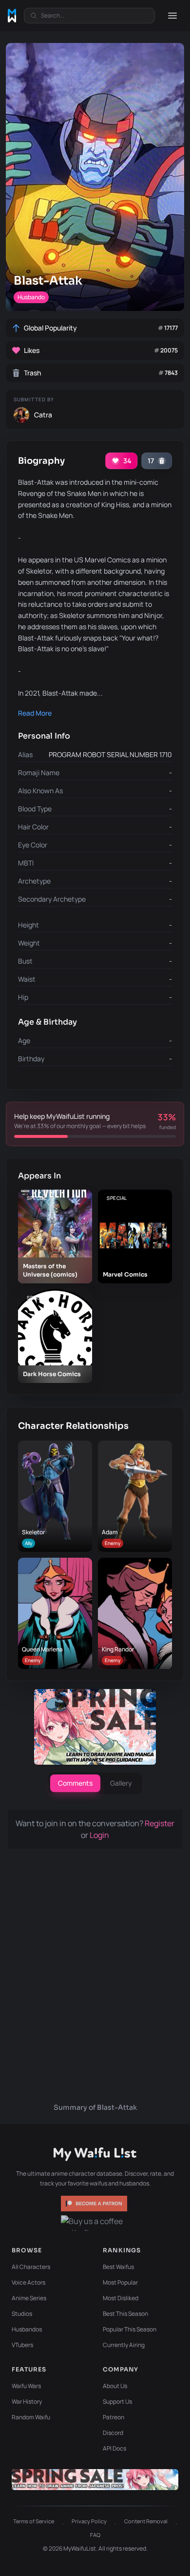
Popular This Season (130, 2329)
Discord (113, 2433)
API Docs (114, 2448)
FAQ (95, 2535)
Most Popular (120, 2282)
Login (99, 1835)
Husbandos (27, 2329)
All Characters (31, 2267)
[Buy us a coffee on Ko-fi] (95, 2223)
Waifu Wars (26, 2386)
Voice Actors (28, 2282)
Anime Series (29, 2298)
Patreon (114, 2417)
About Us (115, 2386)
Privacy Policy (89, 2521)
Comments (75, 1783)
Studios (22, 2314)
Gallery (121, 1783)
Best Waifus (118, 2267)
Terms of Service (34, 2521)
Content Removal (146, 2521)
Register (160, 1823)
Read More (35, 713)
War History (27, 2401)
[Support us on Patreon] (95, 2204)
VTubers (22, 2345)
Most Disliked (121, 2298)
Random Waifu (31, 2417)
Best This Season (125, 2314)
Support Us (117, 2401)
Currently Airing (124, 2345)
